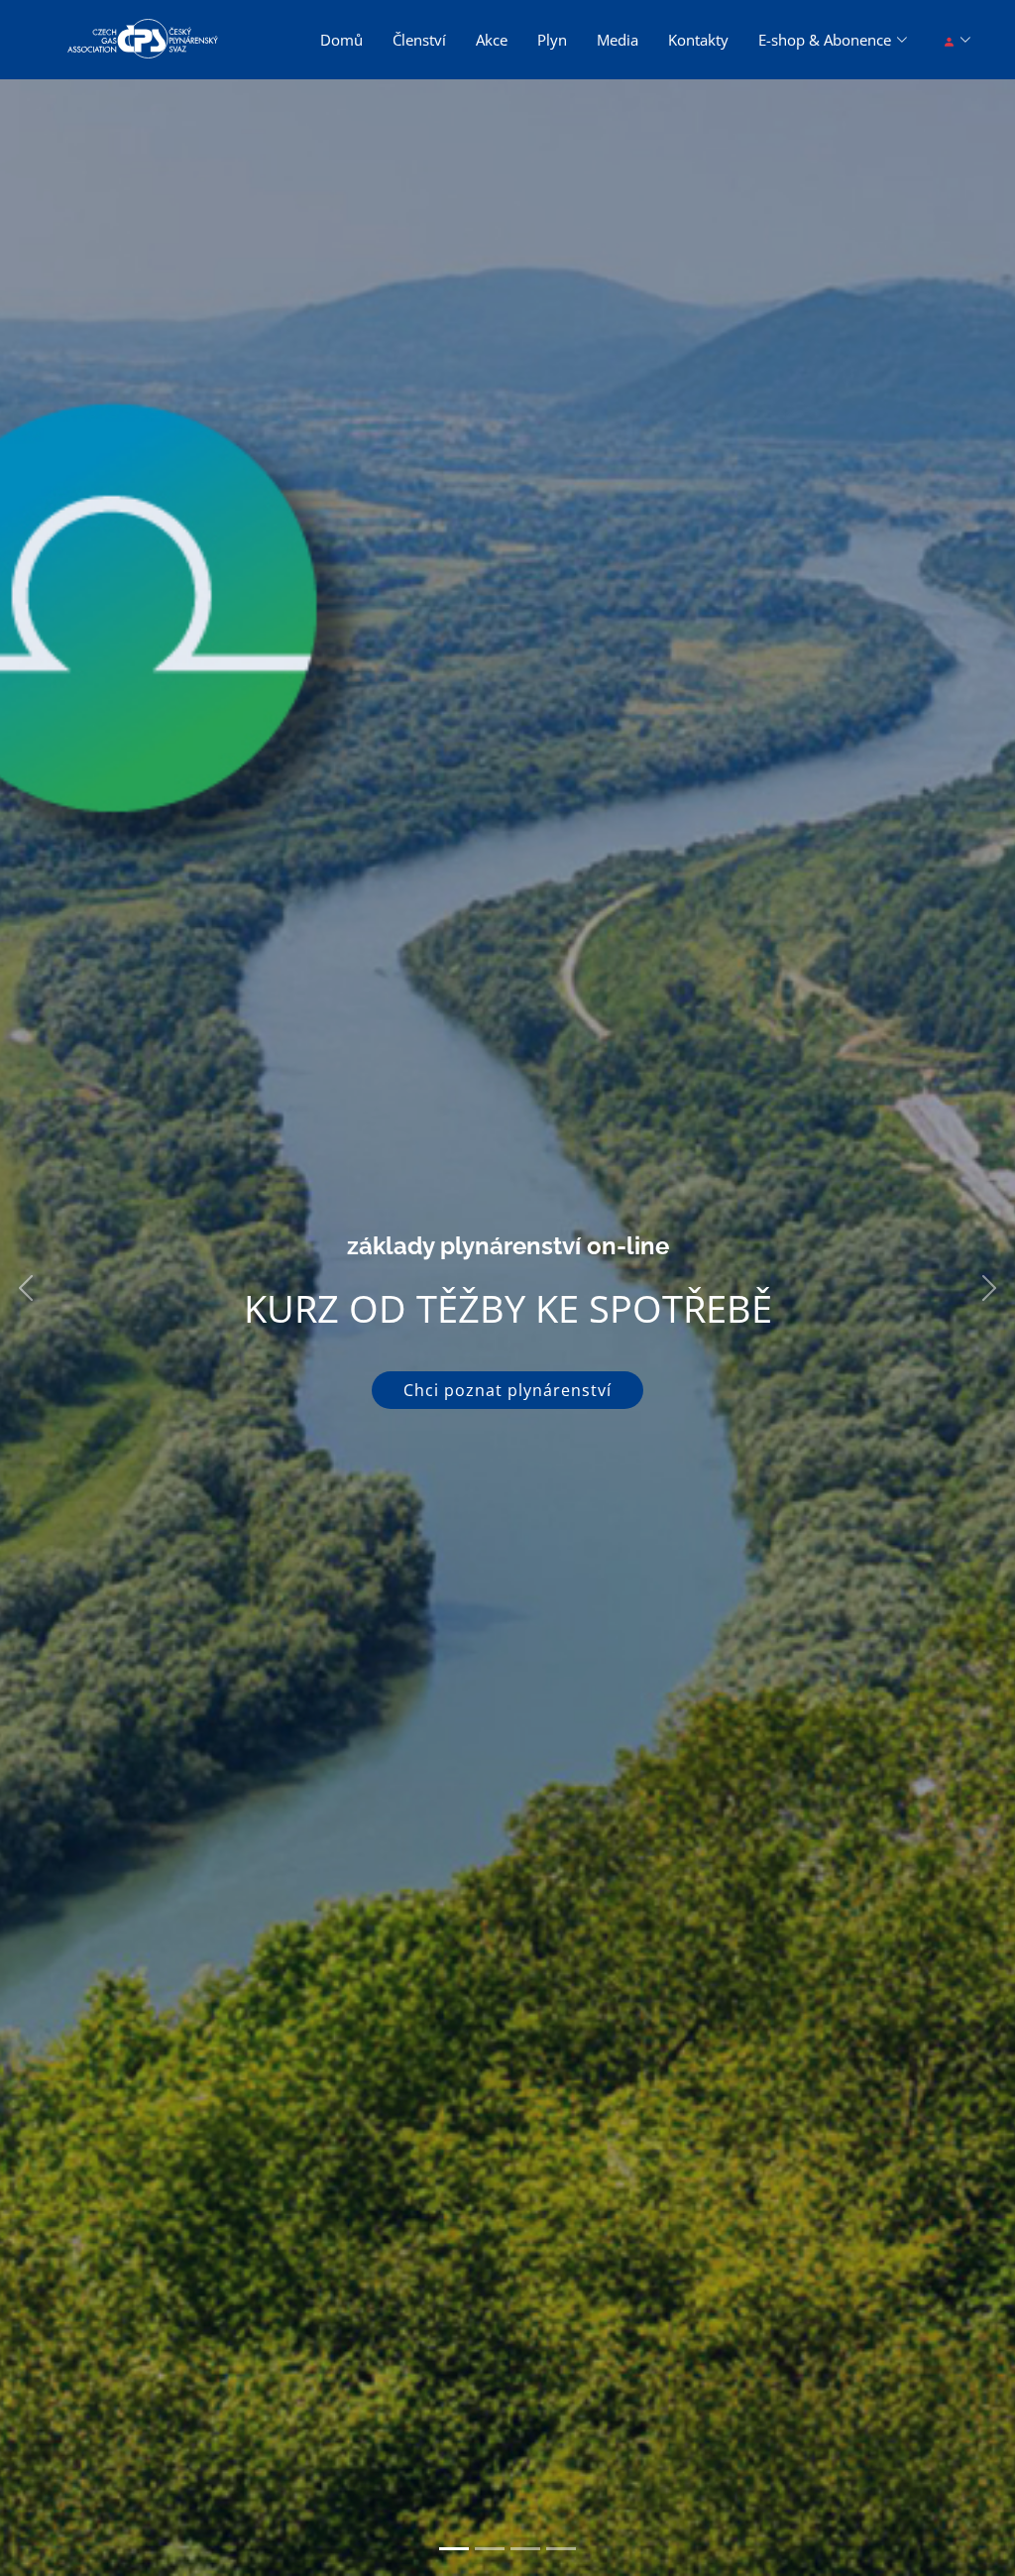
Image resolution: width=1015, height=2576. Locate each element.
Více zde (507, 1435)
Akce (492, 40)
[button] (25, 1288)
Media (618, 40)
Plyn (552, 40)
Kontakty (698, 40)
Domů (341, 40)
